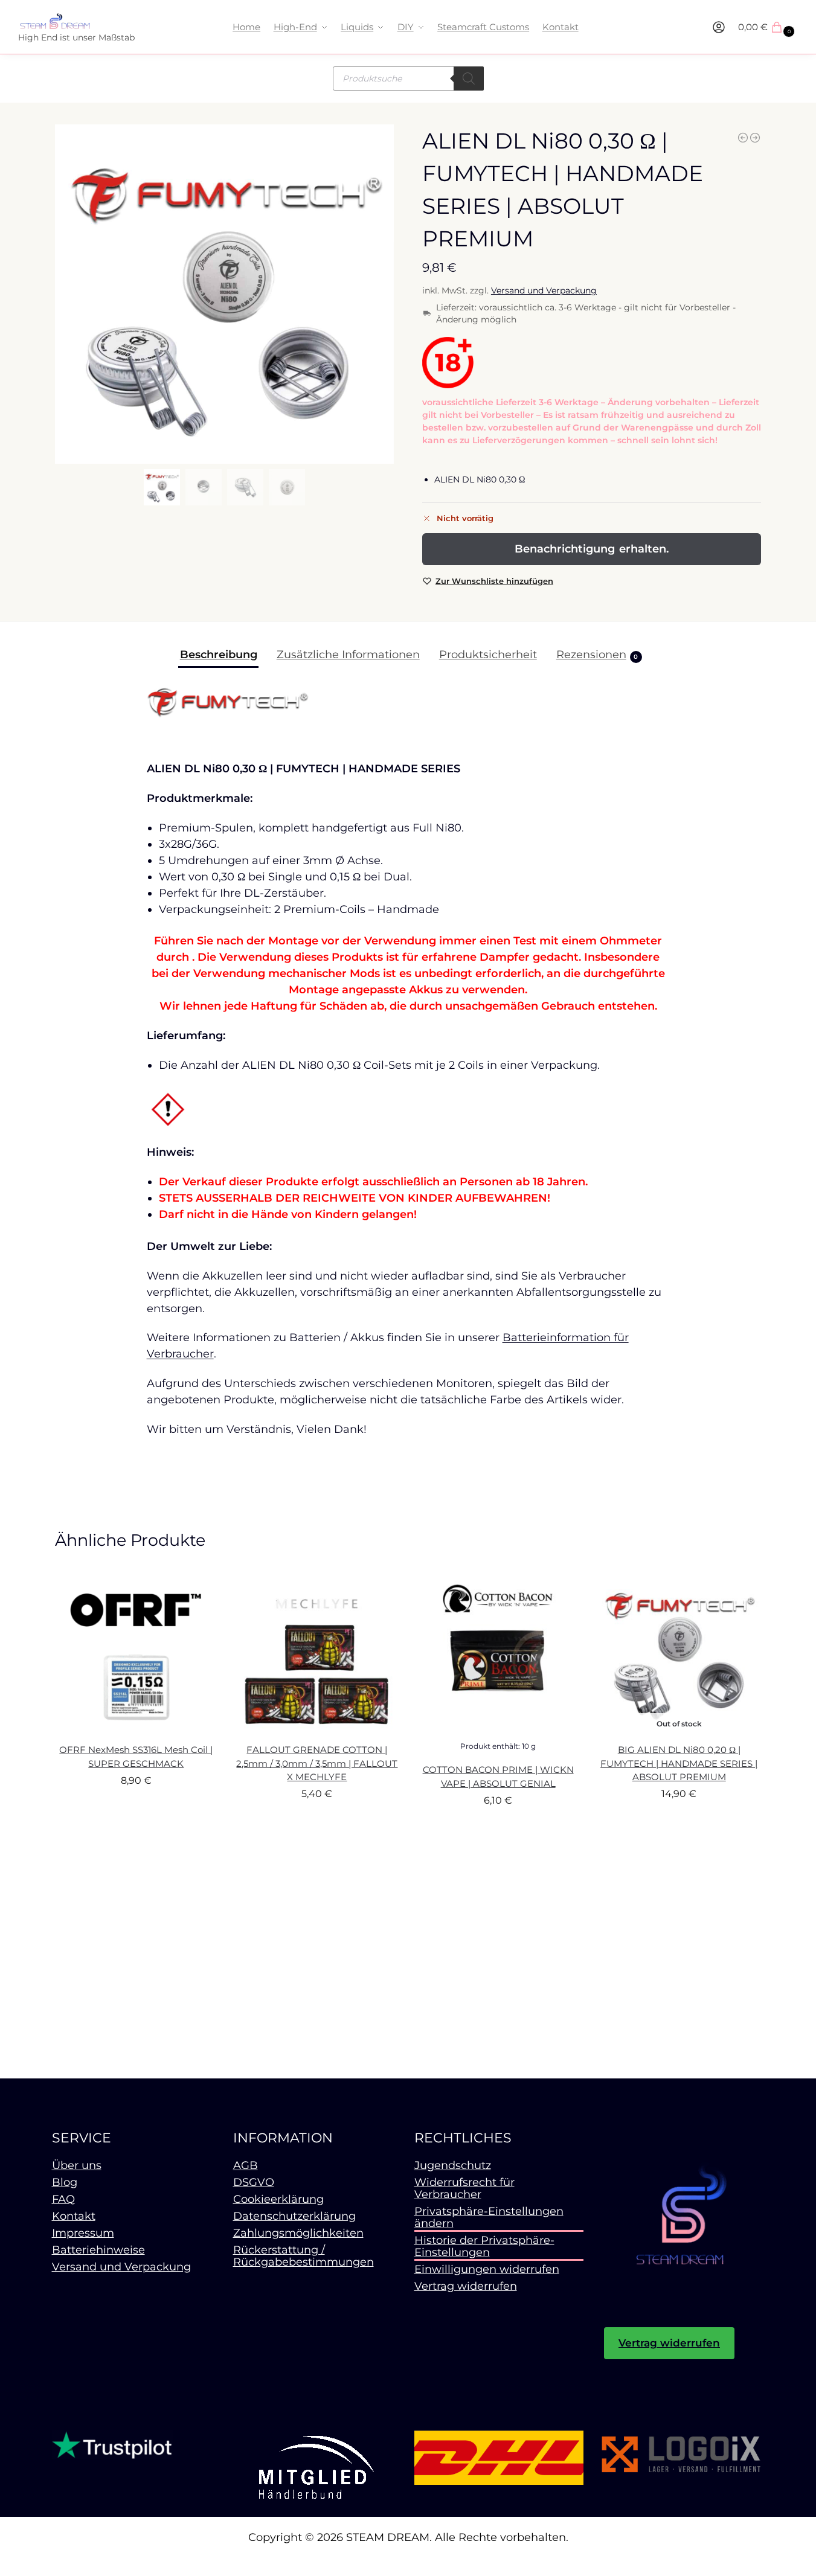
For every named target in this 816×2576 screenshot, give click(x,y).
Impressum (83, 2233)
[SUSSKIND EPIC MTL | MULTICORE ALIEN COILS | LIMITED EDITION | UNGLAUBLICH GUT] (755, 138)
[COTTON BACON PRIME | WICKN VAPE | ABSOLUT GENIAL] (498, 1653)
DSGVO (254, 2182)
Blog (65, 2182)
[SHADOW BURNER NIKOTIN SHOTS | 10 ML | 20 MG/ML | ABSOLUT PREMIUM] (743, 138)
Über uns (77, 2165)
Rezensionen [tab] (597, 655)
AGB (246, 2165)
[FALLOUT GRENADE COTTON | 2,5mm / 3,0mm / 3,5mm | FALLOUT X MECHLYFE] (317, 1653)
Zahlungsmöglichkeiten (298, 2233)
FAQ (63, 2199)
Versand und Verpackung (544, 290)
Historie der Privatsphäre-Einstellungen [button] (484, 2246)
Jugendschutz (453, 2165)
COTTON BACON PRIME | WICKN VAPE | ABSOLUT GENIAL (498, 1777)
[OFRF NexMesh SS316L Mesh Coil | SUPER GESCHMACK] (137, 1653)
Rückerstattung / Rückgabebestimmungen (304, 2256)
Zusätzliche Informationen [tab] (348, 655)
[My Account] (719, 27)
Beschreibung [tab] (219, 655)
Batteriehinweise (98, 2250)
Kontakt (74, 2216)
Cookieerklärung (278, 2199)
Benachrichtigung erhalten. (592, 549)
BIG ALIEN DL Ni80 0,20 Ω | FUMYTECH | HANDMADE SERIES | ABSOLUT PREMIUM (679, 1763)
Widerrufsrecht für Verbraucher (464, 2188)
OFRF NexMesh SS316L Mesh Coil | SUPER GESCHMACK (136, 1757)
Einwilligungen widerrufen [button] (487, 2269)
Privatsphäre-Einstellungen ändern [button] (489, 2217)
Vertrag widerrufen (466, 2286)
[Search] (469, 78)
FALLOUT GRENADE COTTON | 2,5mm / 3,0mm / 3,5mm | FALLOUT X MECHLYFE (317, 1763)
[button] (768, 27)
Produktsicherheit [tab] (488, 655)
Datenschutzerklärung (294, 2216)
